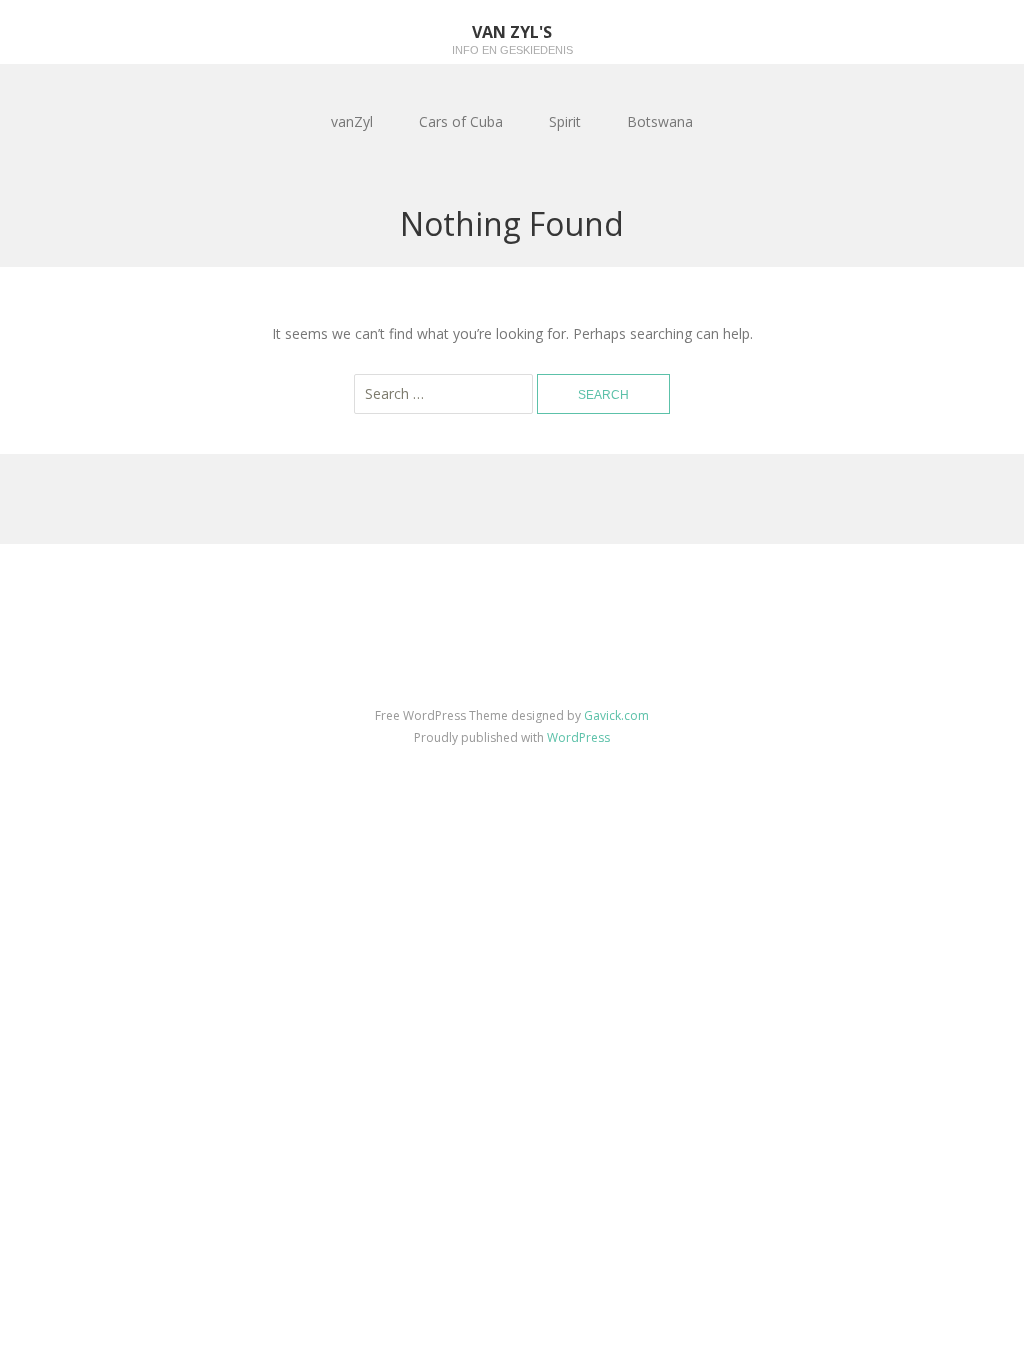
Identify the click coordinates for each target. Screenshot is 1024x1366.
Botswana (660, 121)
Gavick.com (616, 715)
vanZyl (352, 121)
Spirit (565, 121)
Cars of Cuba (461, 121)
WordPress (578, 737)
